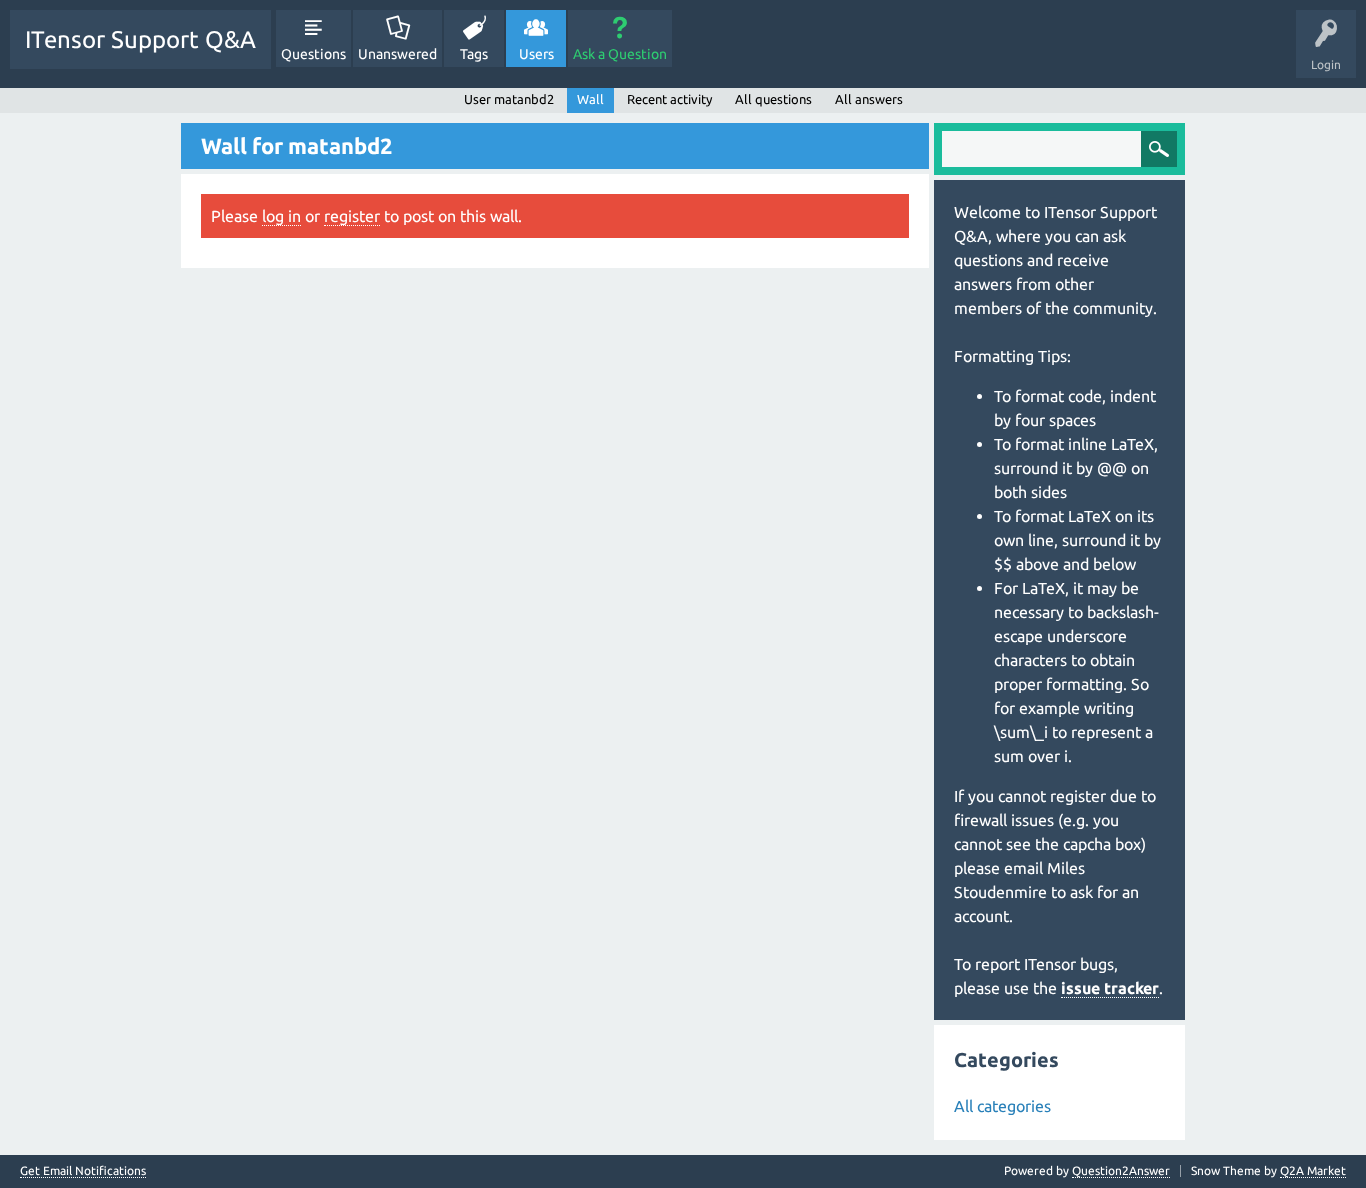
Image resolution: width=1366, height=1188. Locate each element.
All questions (773, 99)
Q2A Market (1313, 1170)
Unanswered (397, 54)
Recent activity (669, 99)
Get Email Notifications (83, 1171)
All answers (869, 99)
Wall (590, 99)
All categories (1002, 1106)
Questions (313, 54)
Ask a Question (620, 54)
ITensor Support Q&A (140, 39)
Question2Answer (1121, 1170)
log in (281, 216)
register (352, 216)
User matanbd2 (509, 99)
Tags (474, 54)
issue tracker (1110, 988)
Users (536, 54)
